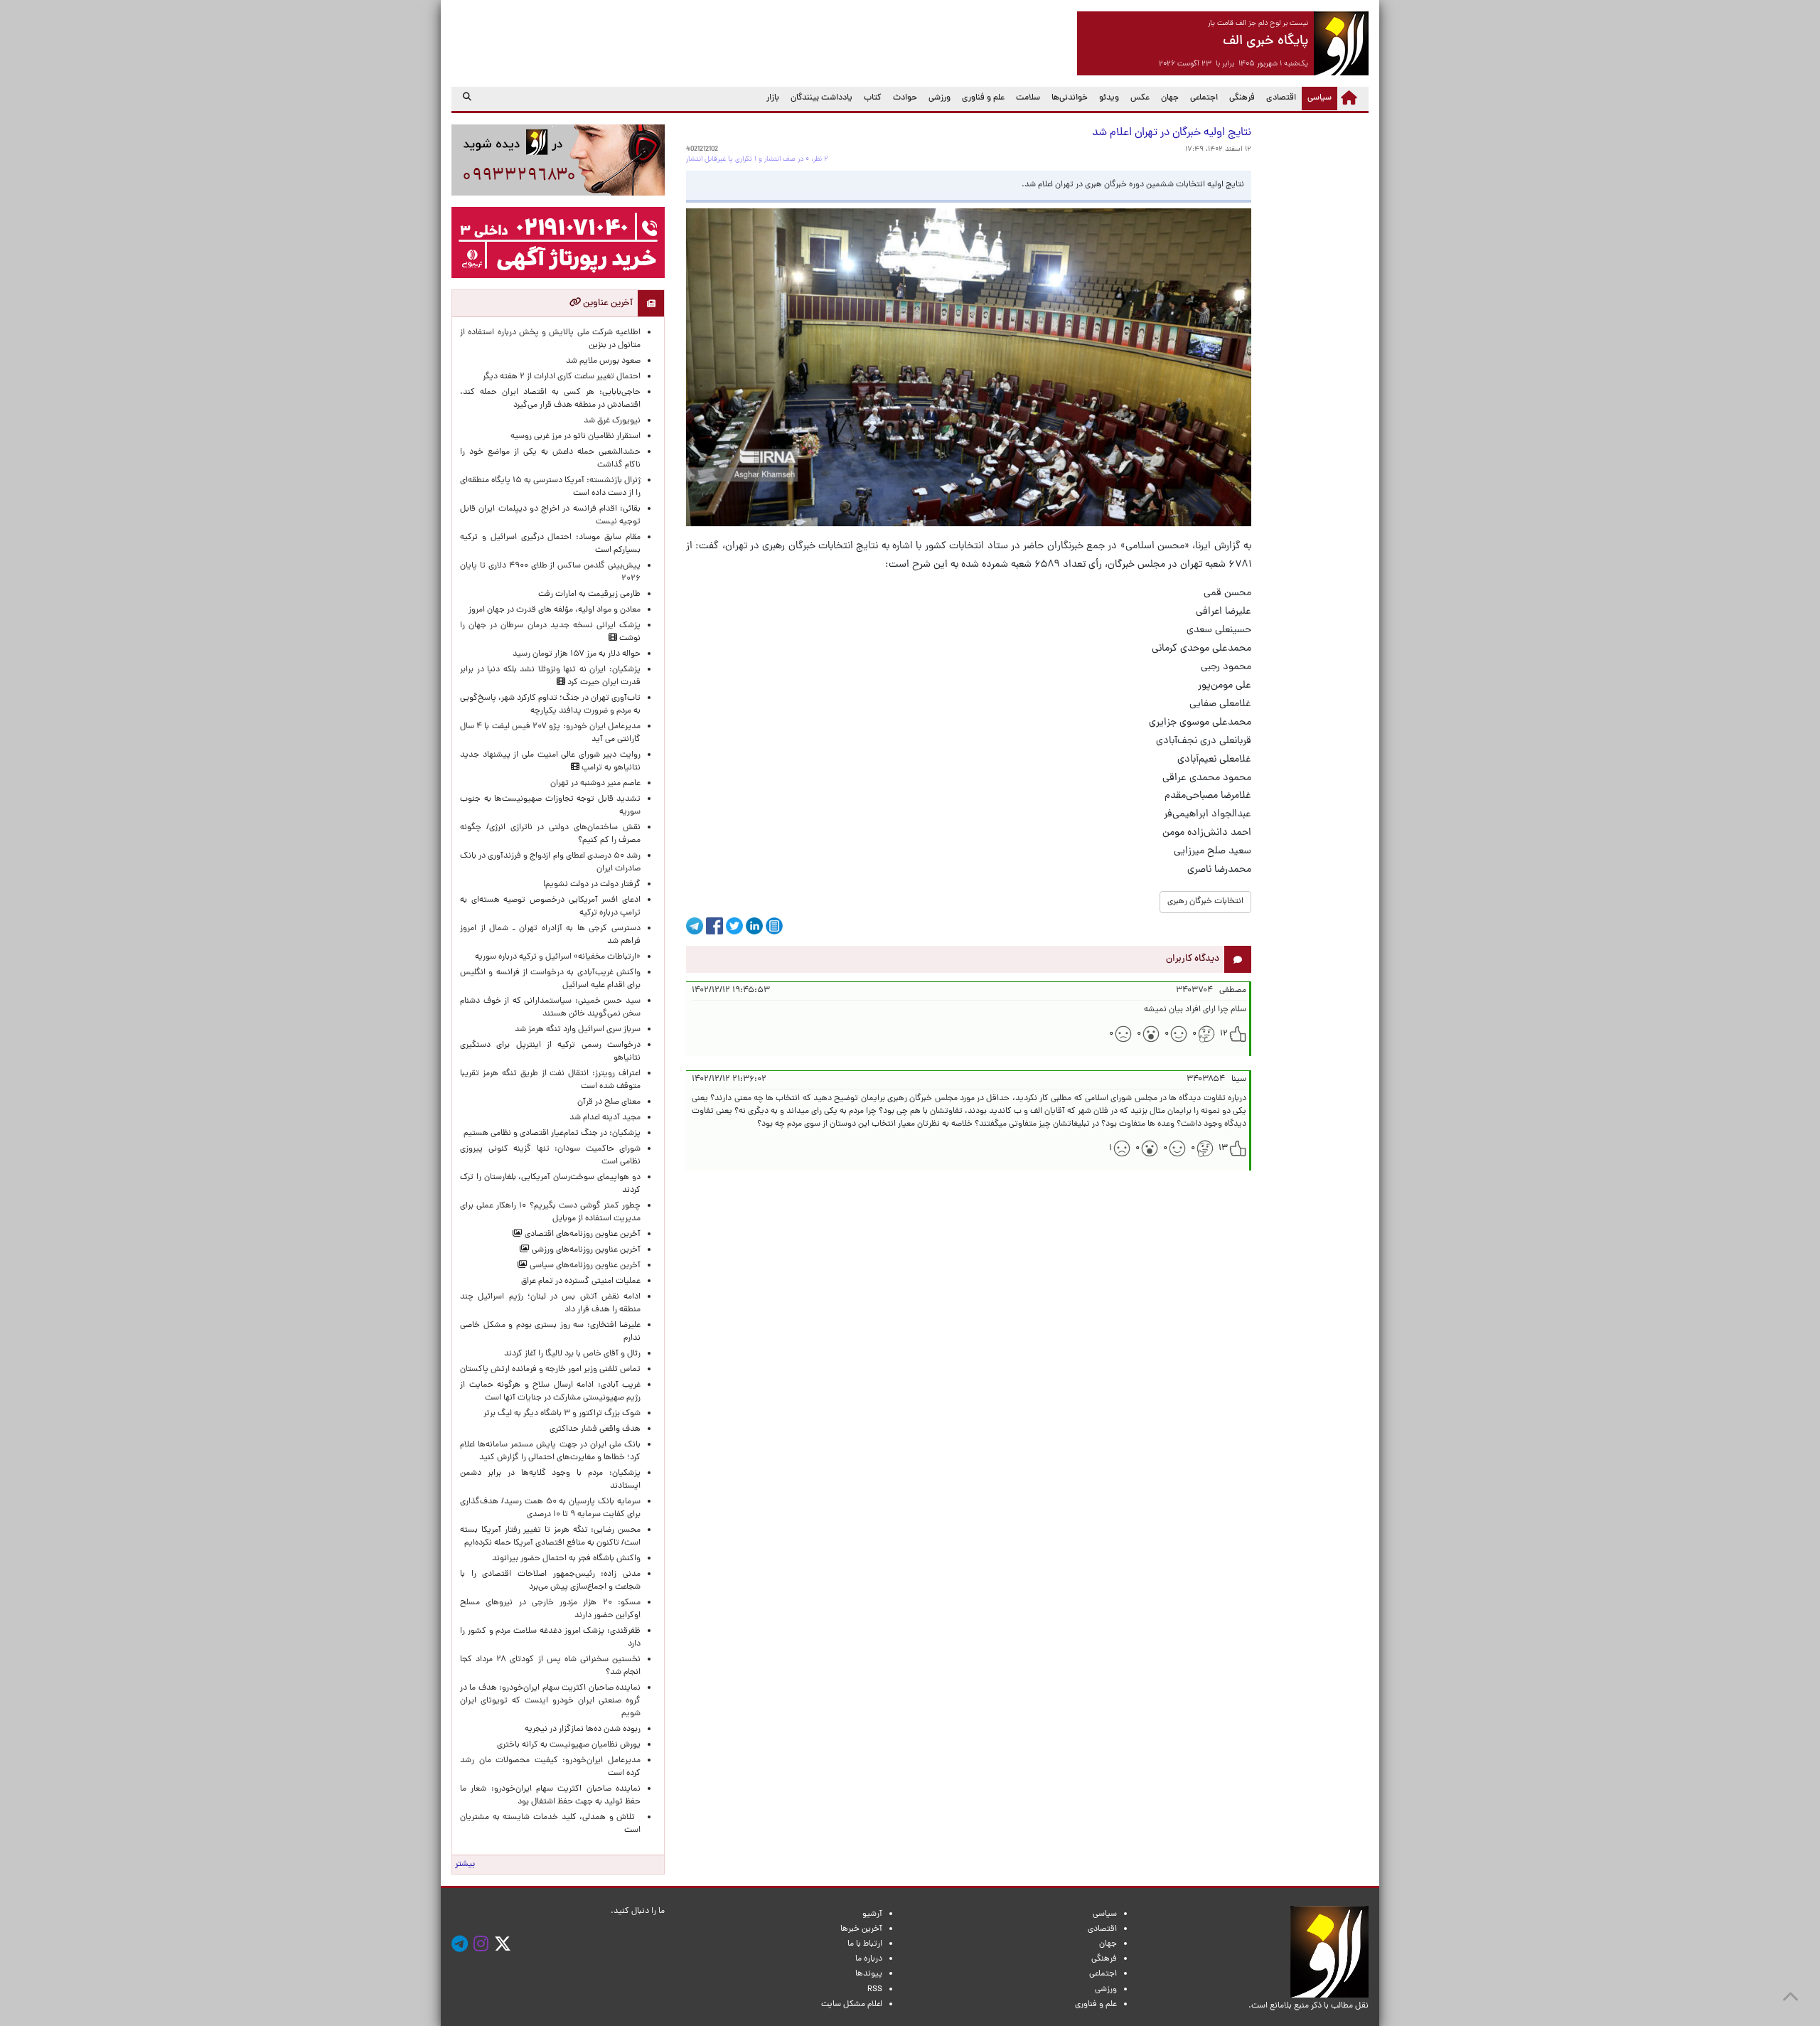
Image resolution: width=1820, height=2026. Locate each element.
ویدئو (1109, 98)
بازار (773, 98)
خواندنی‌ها (1070, 98)
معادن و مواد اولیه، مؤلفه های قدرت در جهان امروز (555, 610)
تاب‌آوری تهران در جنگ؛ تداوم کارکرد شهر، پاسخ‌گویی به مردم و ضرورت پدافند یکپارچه (550, 705)
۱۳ (1223, 1148)
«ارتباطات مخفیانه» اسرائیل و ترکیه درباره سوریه (558, 957)
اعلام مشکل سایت (852, 2005)
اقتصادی (1281, 98)
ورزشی (940, 98)
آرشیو (872, 1914)
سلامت (1028, 98)
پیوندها (869, 1974)
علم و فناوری (983, 98)
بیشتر (465, 1865)
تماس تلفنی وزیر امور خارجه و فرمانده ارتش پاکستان (550, 1370)
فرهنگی (1242, 98)
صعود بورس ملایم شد (603, 361)
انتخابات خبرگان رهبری (1205, 902)
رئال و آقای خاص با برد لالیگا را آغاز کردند (572, 1354)
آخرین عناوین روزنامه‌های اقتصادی (582, 1235)
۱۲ (1224, 1034)
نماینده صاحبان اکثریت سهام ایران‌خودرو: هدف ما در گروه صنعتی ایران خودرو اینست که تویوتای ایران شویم (550, 1701)
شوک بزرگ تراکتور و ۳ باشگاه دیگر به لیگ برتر (562, 1414)
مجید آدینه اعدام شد (605, 1118)
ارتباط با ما (865, 1944)
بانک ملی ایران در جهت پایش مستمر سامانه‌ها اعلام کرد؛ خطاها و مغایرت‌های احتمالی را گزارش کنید (550, 1451)
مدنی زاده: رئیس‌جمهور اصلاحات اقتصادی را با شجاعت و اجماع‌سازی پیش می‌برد (550, 1581)
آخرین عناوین (607, 303)
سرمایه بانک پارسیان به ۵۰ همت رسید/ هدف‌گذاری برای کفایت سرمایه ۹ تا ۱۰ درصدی (550, 1508)
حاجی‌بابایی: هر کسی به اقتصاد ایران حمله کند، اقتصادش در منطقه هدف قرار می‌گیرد (550, 399)
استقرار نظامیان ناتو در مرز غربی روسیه (576, 437)
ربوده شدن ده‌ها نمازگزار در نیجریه (583, 1729)
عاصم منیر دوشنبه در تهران (595, 784)
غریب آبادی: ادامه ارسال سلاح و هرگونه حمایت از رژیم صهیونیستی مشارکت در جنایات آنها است (550, 1392)
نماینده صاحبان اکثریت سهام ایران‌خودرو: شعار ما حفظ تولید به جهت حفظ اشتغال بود (550, 1796)
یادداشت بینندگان (821, 98)
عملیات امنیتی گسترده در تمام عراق (581, 1281)
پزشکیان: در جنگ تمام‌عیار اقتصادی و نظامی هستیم (552, 1134)
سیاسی (1317, 98)
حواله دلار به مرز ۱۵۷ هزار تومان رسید (577, 654)
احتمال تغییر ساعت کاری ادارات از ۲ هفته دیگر (562, 377)
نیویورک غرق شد (612, 421)
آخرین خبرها (861, 1929)
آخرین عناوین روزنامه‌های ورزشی (585, 1250)
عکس (1140, 98)
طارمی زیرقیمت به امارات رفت (589, 595)
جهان (1170, 98)
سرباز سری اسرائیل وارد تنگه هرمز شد (578, 1030)
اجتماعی (1204, 98)
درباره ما (869, 1959)
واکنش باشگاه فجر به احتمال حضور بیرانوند (566, 1559)
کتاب (873, 98)
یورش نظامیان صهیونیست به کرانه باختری (569, 1745)
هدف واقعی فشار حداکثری (595, 1429)
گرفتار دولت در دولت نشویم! (592, 885)
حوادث (905, 98)
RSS (875, 1990)
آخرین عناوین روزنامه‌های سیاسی (584, 1266)
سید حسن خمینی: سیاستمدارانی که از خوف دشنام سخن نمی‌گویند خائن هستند (550, 1008)
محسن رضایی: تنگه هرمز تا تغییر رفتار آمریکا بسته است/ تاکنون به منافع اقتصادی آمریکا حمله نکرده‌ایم (550, 1537)
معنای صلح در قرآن (609, 1102)
